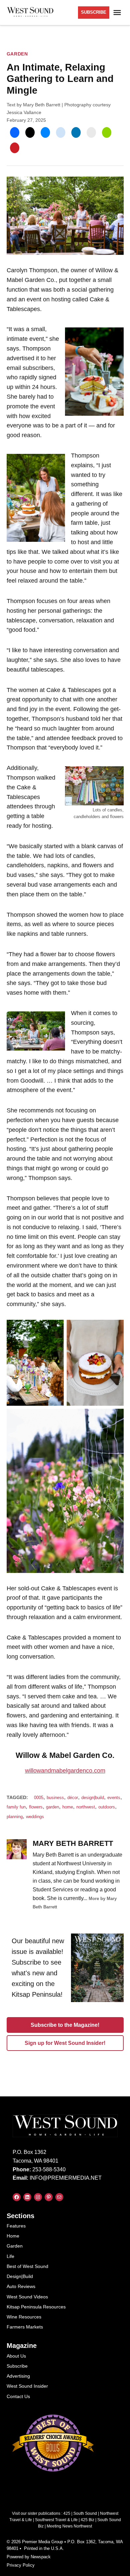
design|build (93, 1798)
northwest (86, 1807)
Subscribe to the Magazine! (65, 2025)
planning (15, 1817)
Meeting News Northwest (69, 2526)
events (114, 1798)
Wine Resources (24, 2317)
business (55, 1798)
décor (73, 1798)
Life (10, 2256)
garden (52, 1807)
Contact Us (18, 2396)
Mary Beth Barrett (42, 105)
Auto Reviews (21, 2286)
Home (13, 2236)
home (68, 1807)
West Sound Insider (27, 2386)
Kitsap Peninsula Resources (36, 2307)
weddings (35, 1817)
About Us (16, 2356)
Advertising (18, 2376)
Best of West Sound (27, 2266)
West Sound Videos (27, 2297)
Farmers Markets (25, 2327)
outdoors (107, 1807)
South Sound (85, 2513)
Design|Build (20, 2276)
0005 (39, 1798)
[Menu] (118, 13)
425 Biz (87, 2520)
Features (16, 2226)
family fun (16, 1807)
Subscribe (17, 2366)
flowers (36, 1807)
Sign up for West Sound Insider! (65, 2043)
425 (67, 2513)
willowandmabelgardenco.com (65, 1771)
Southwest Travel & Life (56, 2520)
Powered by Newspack (29, 2557)
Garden (17, 54)
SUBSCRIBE (94, 12)
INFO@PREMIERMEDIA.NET (66, 2178)
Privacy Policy (21, 2565)
